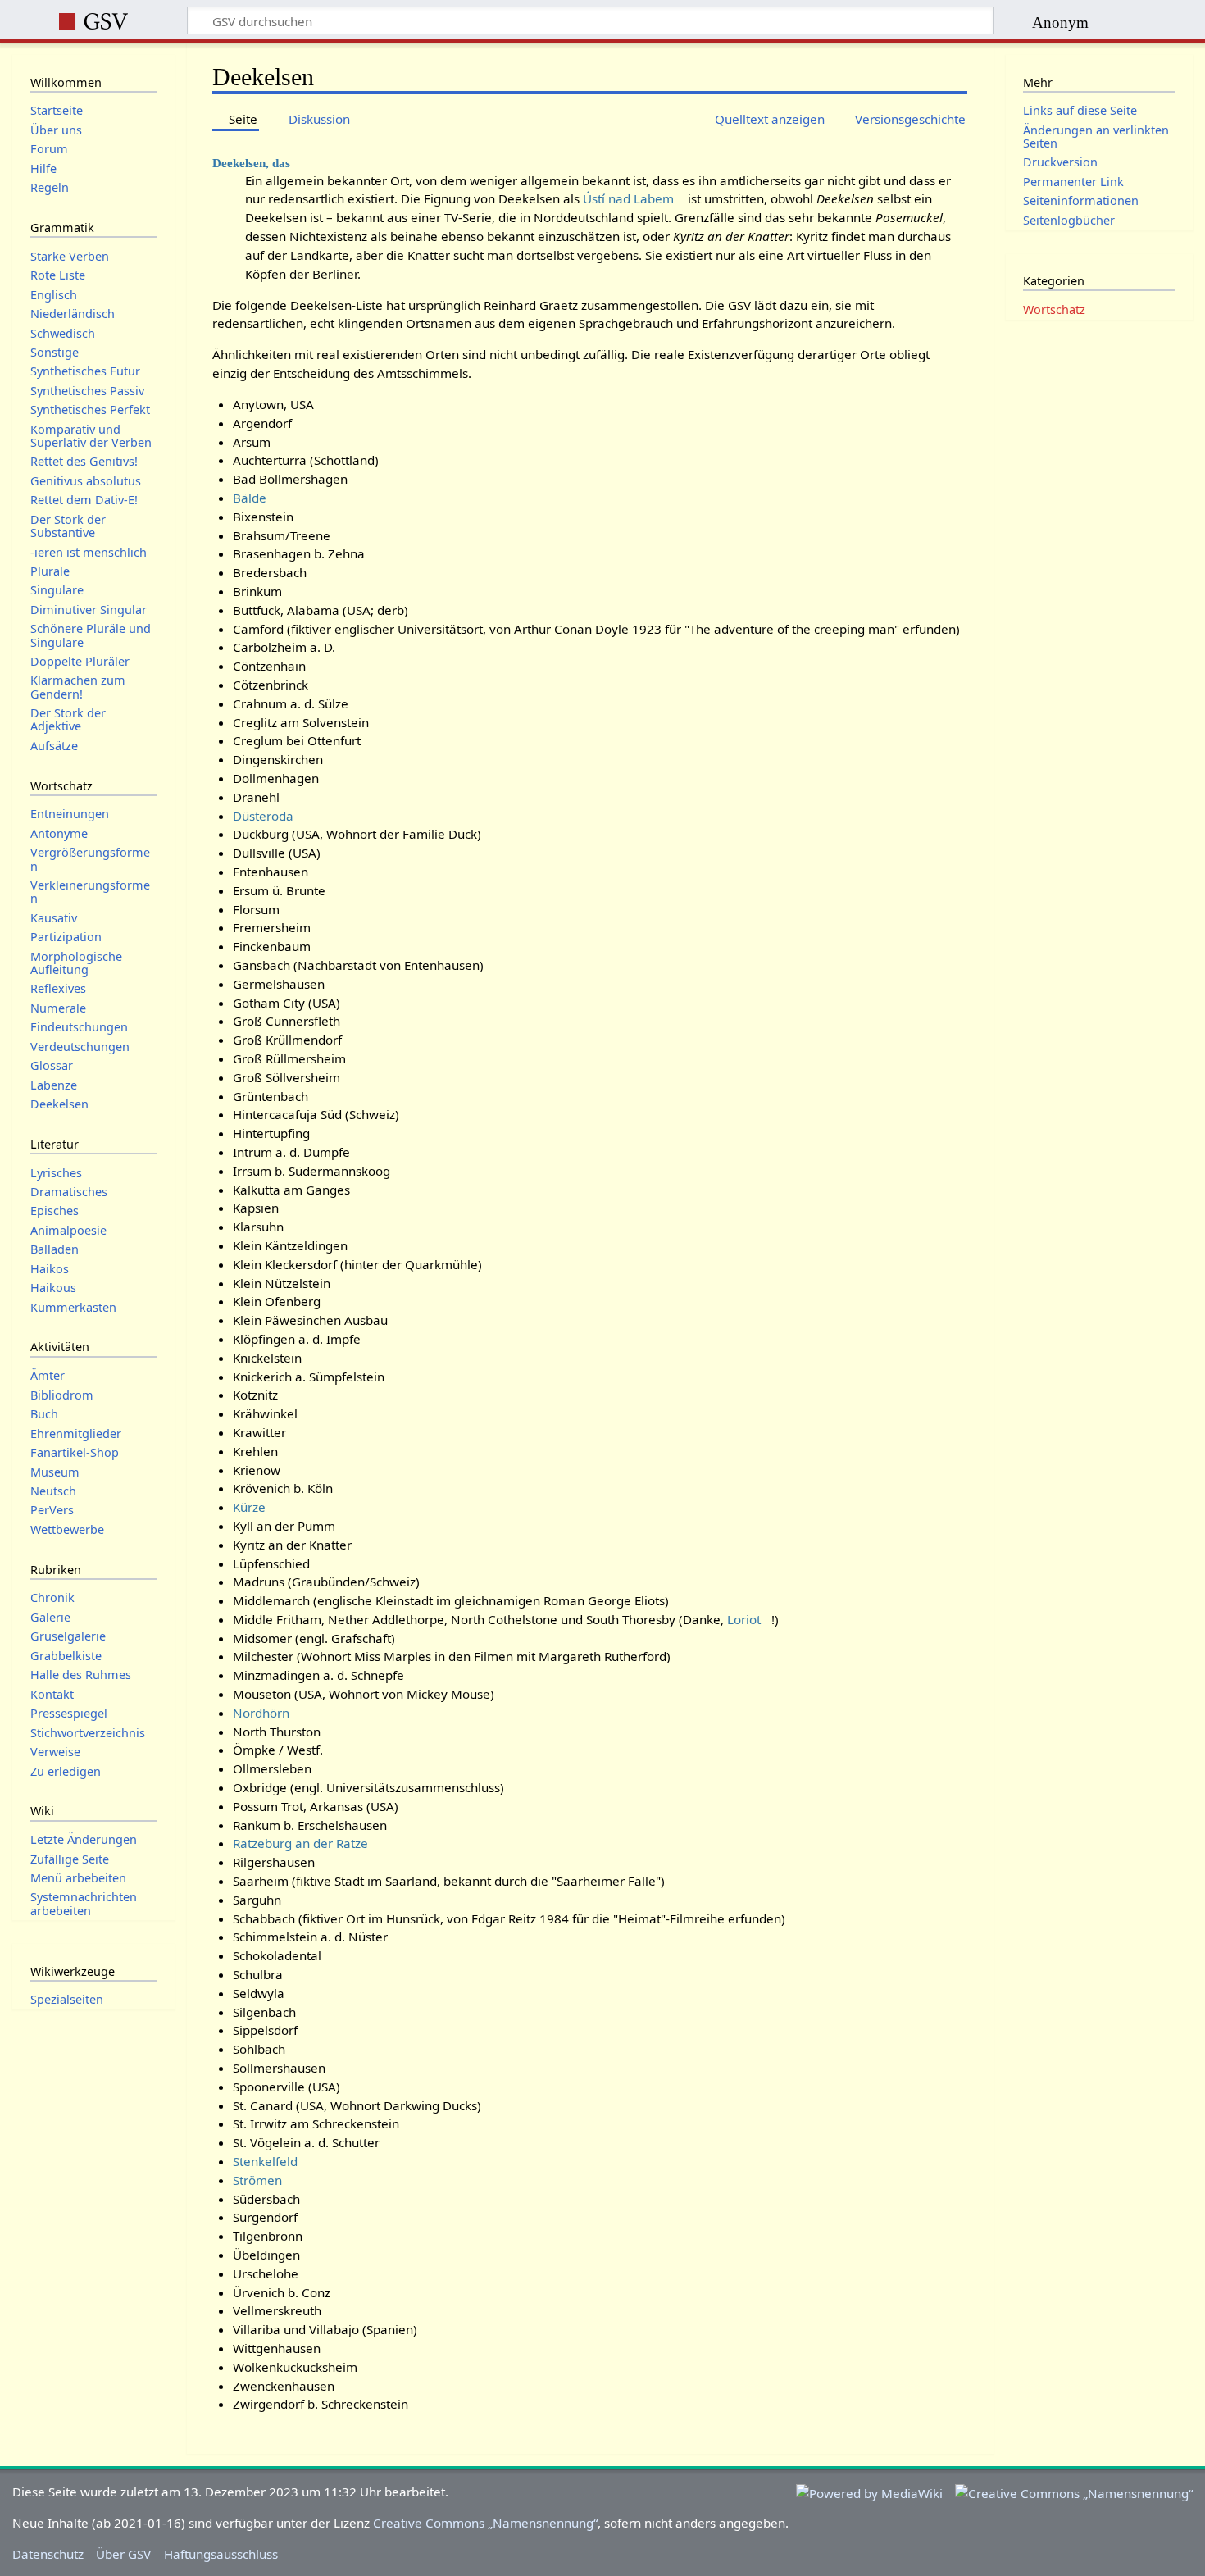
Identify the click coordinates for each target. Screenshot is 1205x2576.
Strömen (257, 2180)
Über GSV (123, 2554)
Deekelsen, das (251, 163)
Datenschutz (48, 2554)
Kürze (249, 1507)
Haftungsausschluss (221, 2554)
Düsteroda (263, 816)
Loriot (744, 1619)
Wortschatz (1054, 309)
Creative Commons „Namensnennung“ (485, 2523)
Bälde (250, 498)
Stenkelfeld (265, 2161)
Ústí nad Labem (628, 198)
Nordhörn (261, 1713)
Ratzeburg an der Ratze (300, 1843)
